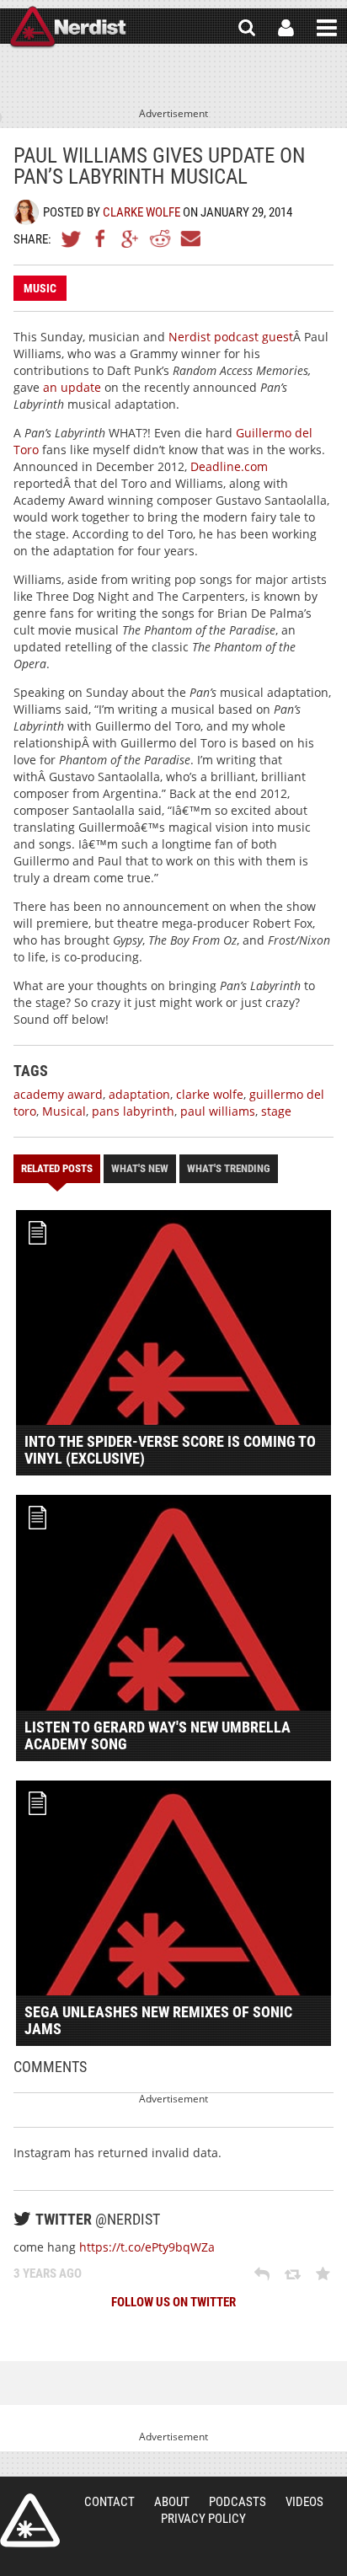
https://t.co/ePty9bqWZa (147, 2247)
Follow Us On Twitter (173, 2302)
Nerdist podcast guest (231, 337)
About (172, 2502)
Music (40, 288)
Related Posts (57, 1168)
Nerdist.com (30, 2520)
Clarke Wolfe (141, 212)
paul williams (218, 1111)
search (247, 28)
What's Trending (229, 1168)
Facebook (101, 238)
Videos (304, 2502)
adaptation (139, 1094)
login (286, 28)
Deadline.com (229, 466)
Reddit (160, 238)
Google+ (131, 238)
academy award (58, 1094)
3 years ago (48, 2273)
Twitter (72, 238)
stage (276, 1111)
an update (72, 387)
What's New (140, 1168)
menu (327, 28)
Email (190, 238)
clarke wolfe (210, 1094)
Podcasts (238, 2502)
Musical (64, 1111)
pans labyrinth (133, 1111)
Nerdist (68, 28)
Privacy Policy (203, 2519)
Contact (109, 2502)
